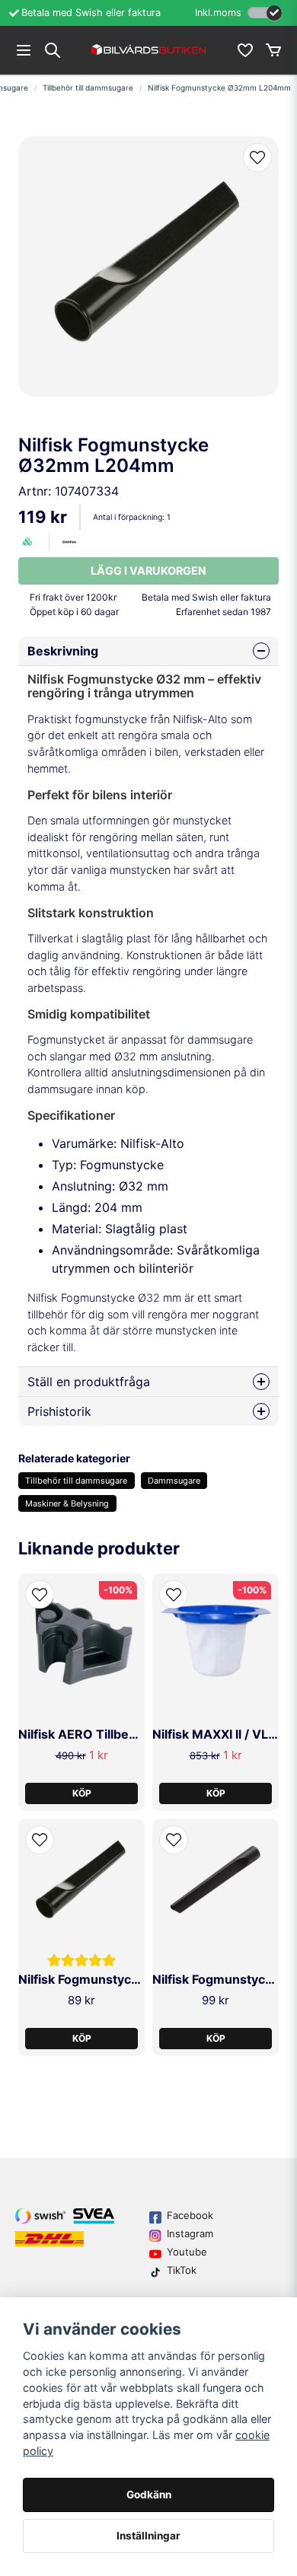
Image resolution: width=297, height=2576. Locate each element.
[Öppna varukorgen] (273, 50)
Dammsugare (174, 1481)
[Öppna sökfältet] (53, 50)
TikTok (182, 2270)
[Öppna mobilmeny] (24, 50)
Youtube (187, 2252)
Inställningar (148, 2536)
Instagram (190, 2233)
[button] (257, 158)
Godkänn (149, 2495)
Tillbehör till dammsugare (88, 88)
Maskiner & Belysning (67, 1503)
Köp (82, 1793)
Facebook (190, 2215)
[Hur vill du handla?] (265, 13)
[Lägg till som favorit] (244, 50)
